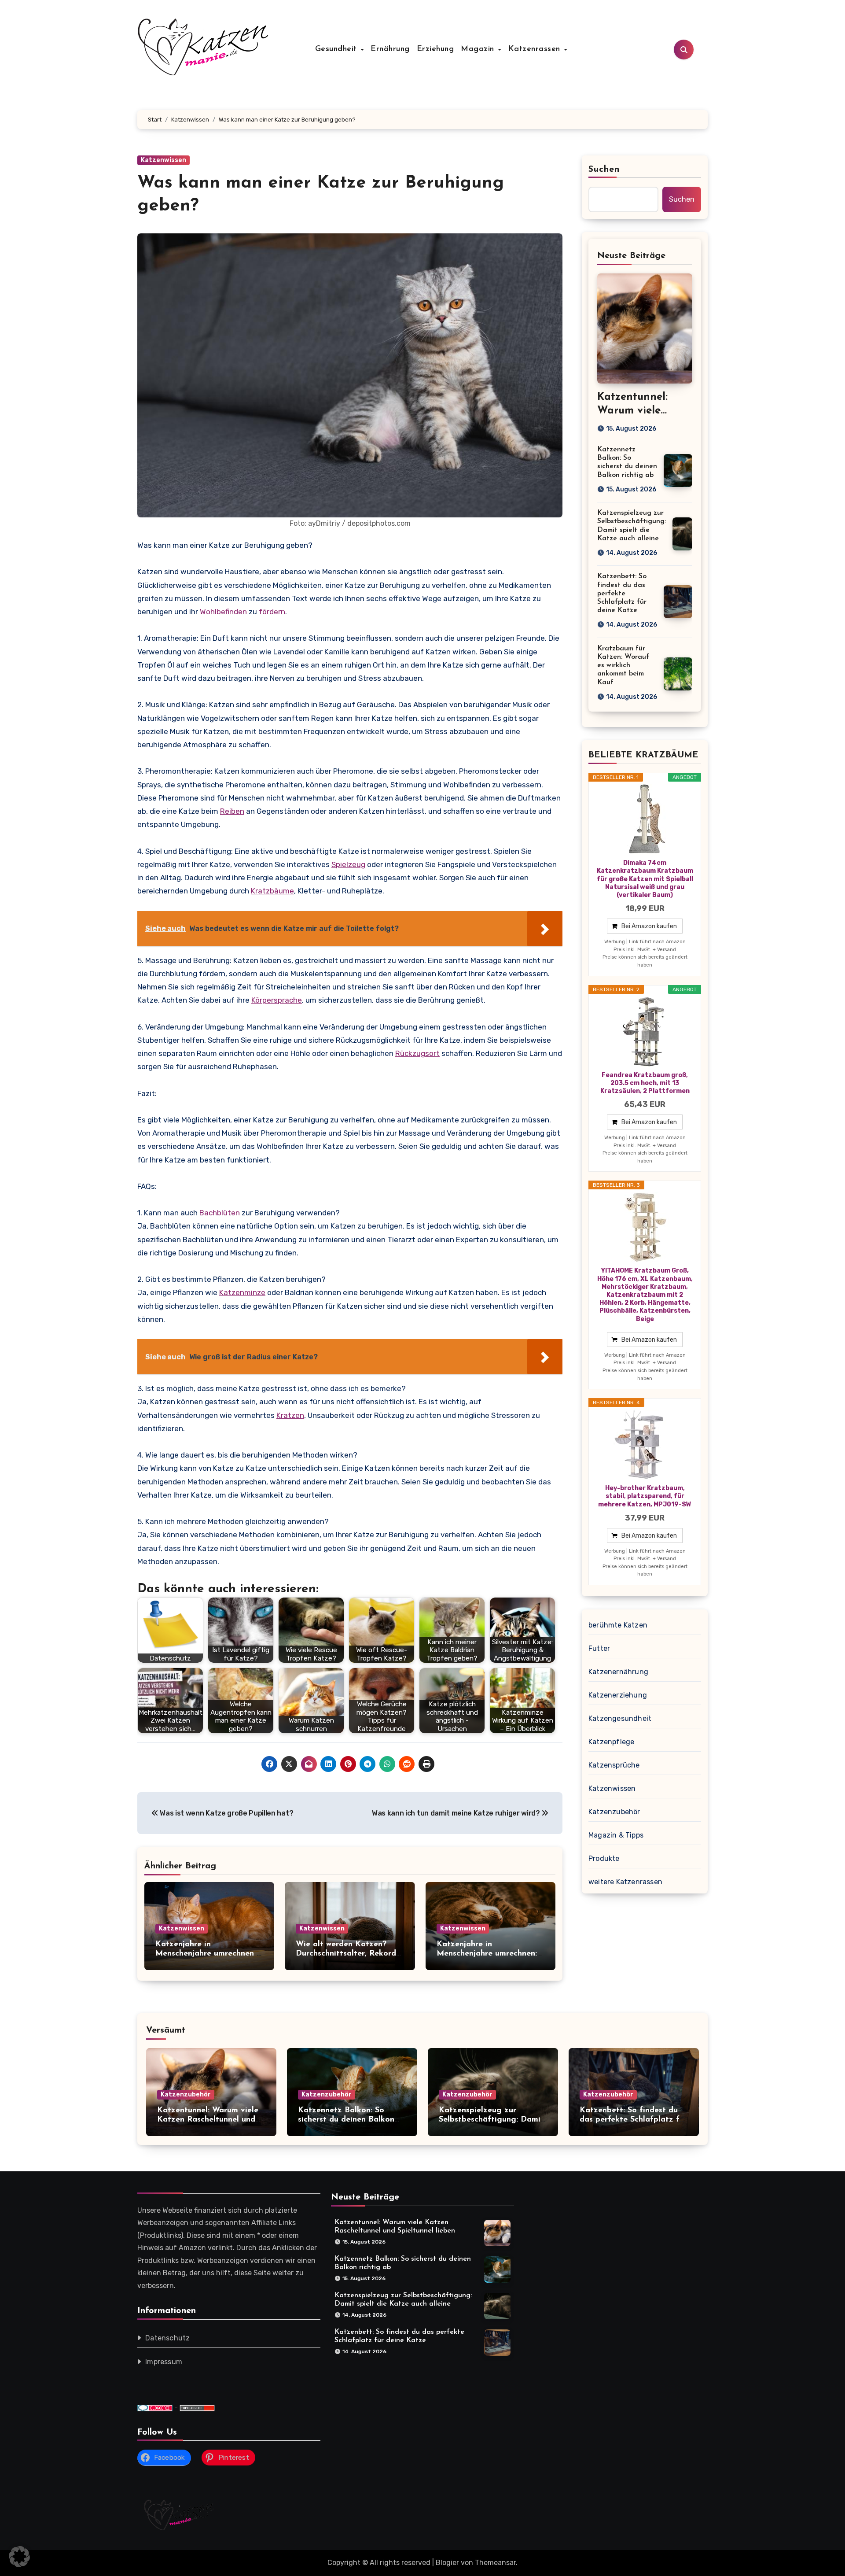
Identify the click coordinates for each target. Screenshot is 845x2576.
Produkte (604, 1858)
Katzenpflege (611, 1742)
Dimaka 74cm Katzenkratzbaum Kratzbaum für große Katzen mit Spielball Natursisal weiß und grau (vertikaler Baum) (645, 879)
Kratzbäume (272, 891)
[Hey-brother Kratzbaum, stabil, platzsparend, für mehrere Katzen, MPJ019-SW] (645, 1445)
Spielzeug (348, 864)
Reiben (232, 811)
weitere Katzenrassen (625, 1882)
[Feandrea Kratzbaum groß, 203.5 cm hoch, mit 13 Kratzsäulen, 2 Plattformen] (645, 1032)
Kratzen (290, 1415)
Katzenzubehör (614, 1812)
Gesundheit (338, 49)
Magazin (479, 49)
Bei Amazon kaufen (649, 926)
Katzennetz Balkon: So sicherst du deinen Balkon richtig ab (346, 2120)
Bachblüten (220, 1213)
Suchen (604, 170)
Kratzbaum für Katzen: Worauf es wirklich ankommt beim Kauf (623, 666)
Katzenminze (242, 1292)
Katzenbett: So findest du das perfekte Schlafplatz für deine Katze (622, 593)
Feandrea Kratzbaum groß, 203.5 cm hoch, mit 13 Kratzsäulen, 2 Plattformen (645, 1083)
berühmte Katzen (618, 1625)
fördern (272, 612)
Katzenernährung (618, 1672)
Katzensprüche (614, 1765)
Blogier (447, 2563)
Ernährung (390, 49)
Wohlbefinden (223, 612)
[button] (19, 2557)
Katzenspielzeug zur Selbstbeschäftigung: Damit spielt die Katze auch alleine (493, 2120)
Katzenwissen (163, 160)
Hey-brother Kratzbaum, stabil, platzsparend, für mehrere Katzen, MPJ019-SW (645, 1496)
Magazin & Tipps (616, 1835)
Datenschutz (167, 2338)
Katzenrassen (536, 49)
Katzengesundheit (620, 1718)
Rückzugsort (417, 1053)
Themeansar (495, 2563)
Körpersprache (277, 1000)
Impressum (164, 2362)
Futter (599, 1648)
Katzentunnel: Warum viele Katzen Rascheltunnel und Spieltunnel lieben (208, 2120)
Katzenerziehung (618, 1695)
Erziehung (435, 49)
